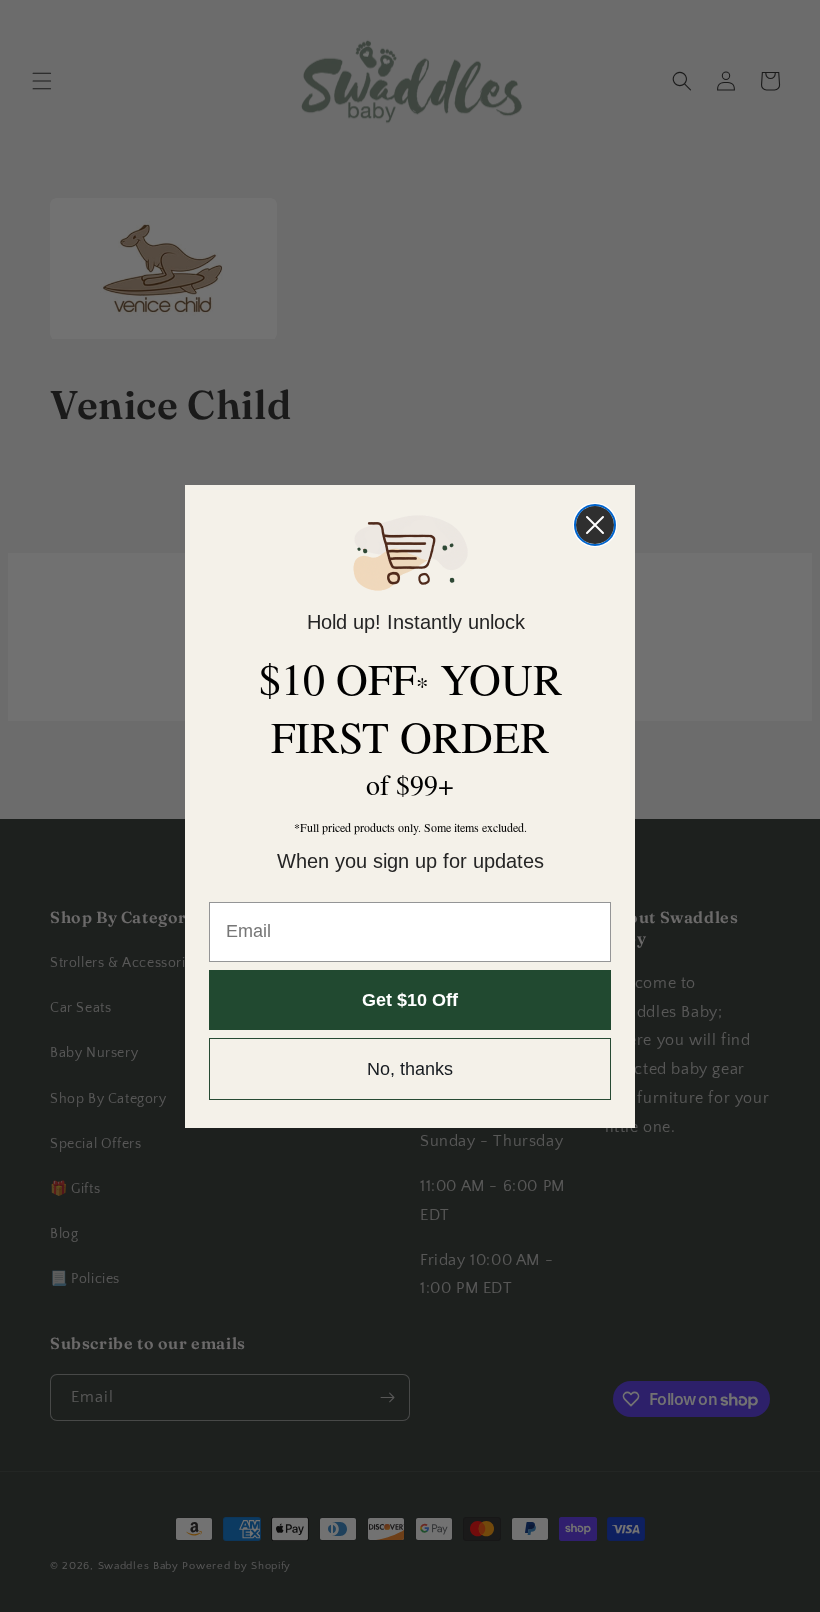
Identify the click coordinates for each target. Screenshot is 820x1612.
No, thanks (410, 1069)
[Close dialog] (595, 525)
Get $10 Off (410, 1000)
